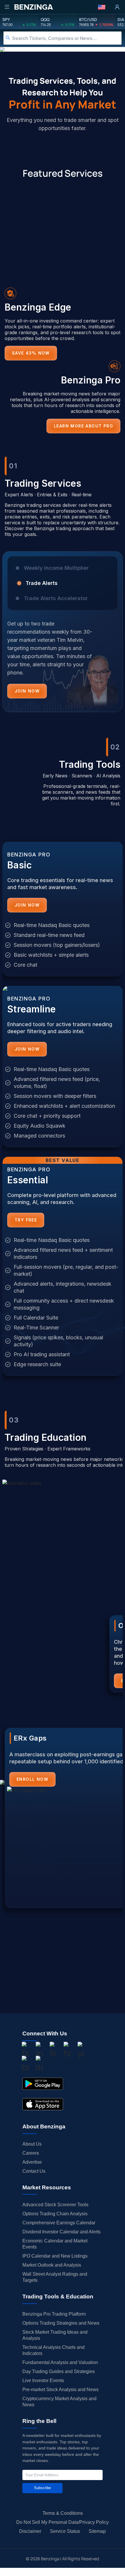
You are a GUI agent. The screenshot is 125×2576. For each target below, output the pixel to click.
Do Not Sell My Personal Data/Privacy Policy (63, 2522)
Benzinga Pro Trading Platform (54, 2314)
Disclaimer (30, 2531)
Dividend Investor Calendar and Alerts (61, 2232)
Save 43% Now (31, 353)
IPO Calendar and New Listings (55, 2256)
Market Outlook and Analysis (52, 2265)
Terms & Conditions (63, 2513)
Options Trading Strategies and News (61, 2323)
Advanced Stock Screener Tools (55, 2205)
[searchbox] (67, 38)
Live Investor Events (43, 2380)
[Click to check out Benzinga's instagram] (39, 2051)
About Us (32, 2144)
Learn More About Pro (83, 426)
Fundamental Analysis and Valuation (60, 2362)
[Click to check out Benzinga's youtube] (81, 2051)
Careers (31, 2153)
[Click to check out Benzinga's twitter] (67, 2051)
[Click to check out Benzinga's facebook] (25, 2051)
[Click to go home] (33, 7)
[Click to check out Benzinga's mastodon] (39, 2065)
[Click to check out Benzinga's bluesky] (25, 2065)
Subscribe (42, 2488)
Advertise (32, 2162)
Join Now (27, 691)
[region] (63, 636)
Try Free (26, 1220)
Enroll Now (32, 1779)
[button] (102, 7)
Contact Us (34, 2171)
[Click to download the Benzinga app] (43, 2084)
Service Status (65, 2531)
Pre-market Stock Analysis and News (60, 2390)
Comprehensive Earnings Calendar (59, 2223)
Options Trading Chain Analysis (55, 2214)
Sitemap (97, 2531)
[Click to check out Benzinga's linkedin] (53, 2051)
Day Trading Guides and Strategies (59, 2371)
